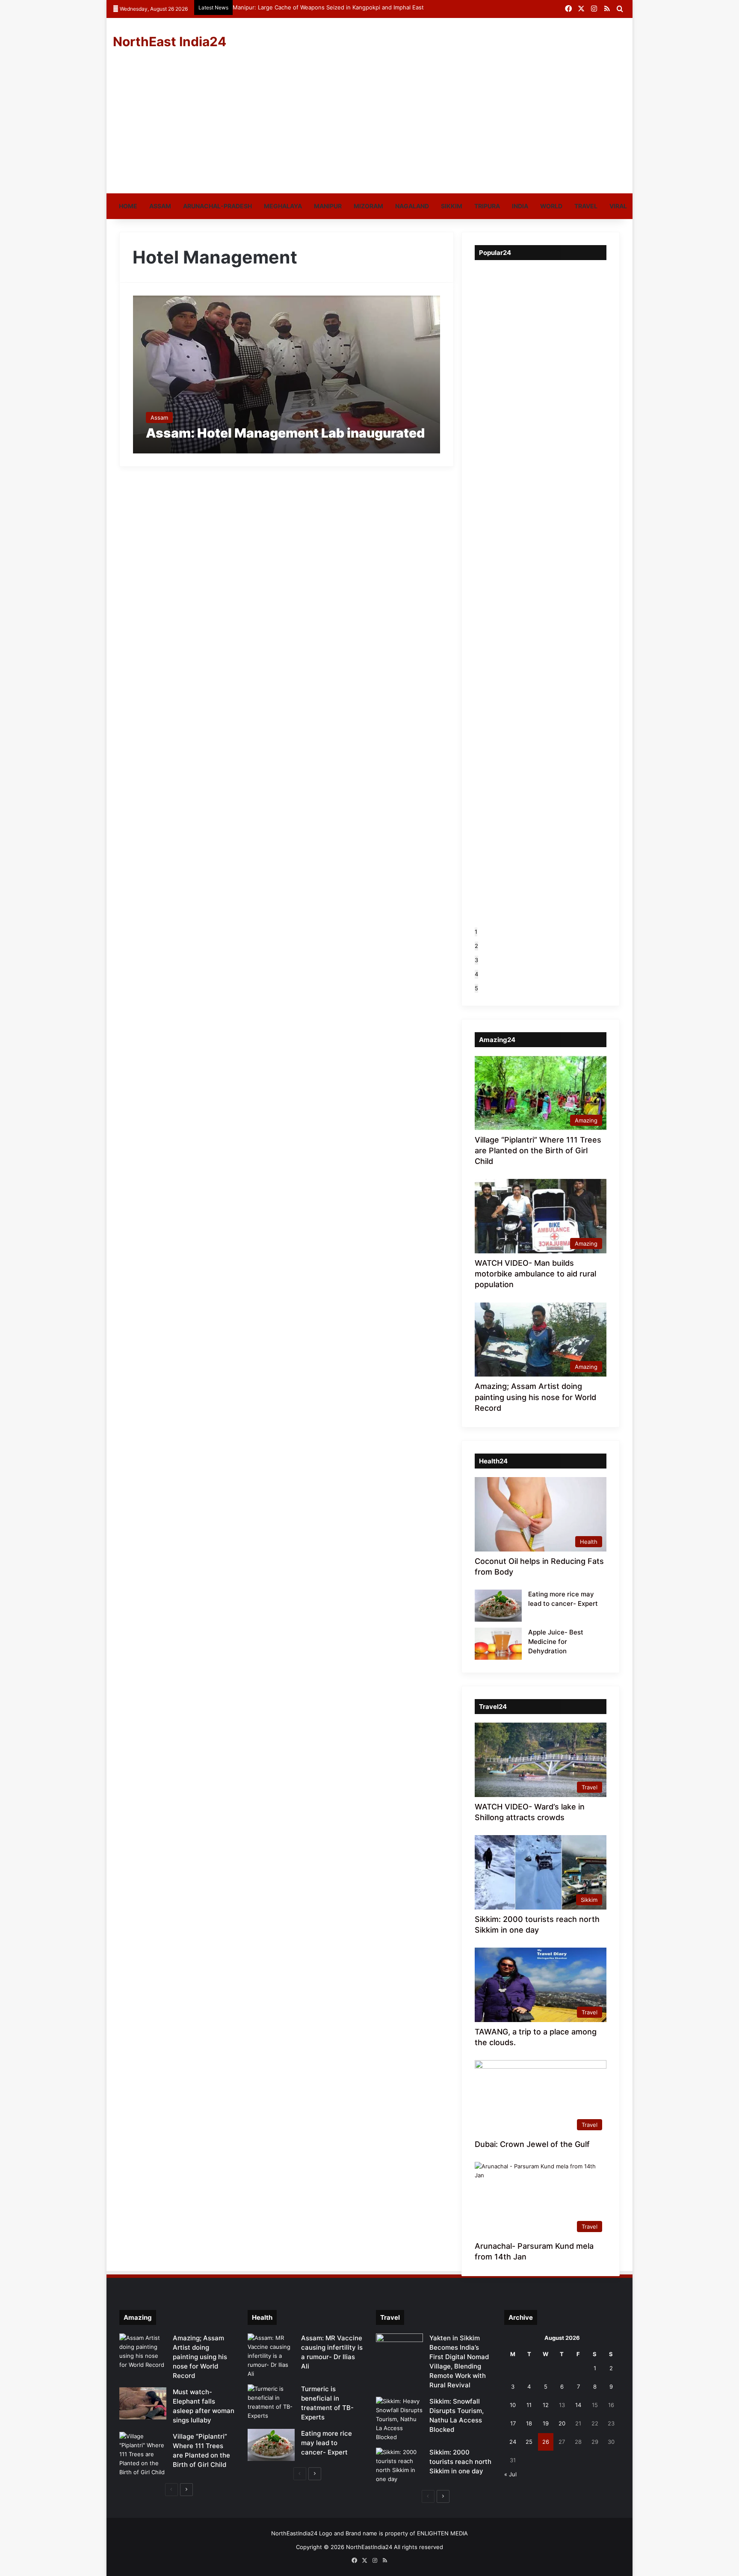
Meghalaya (283, 206)
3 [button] (476, 960)
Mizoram (368, 206)
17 (513, 2423)
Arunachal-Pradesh (217, 206)
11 (529, 2405)
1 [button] (476, 932)
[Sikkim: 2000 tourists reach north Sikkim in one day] (399, 2466)
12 (546, 2405)
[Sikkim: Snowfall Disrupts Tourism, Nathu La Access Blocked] (399, 2419)
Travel (586, 206)
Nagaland (412, 206)
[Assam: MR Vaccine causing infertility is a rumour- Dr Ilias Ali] (271, 2356)
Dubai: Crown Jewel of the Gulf (532, 2144)
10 (513, 2405)
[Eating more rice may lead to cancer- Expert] (498, 1606)
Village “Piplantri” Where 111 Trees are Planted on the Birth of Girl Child (538, 1150)
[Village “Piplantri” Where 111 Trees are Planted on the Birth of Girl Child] (143, 2454)
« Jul (510, 2474)
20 (562, 2423)
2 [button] (476, 946)
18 (529, 2423)
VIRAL (618, 206)
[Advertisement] (369, 129)
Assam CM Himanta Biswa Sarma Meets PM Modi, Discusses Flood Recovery (335, 7)
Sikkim (452, 206)
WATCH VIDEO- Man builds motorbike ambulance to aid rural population (535, 1274)
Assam (160, 206)
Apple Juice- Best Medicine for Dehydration (556, 1642)
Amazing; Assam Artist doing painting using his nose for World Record (535, 1397)
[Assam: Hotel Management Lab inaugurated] (287, 375)
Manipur (328, 206)
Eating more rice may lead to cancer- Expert (327, 2443)
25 (529, 2442)
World (551, 206)
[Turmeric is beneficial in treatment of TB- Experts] (271, 2402)
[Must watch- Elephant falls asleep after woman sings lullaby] (143, 2403)
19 (546, 2423)
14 (578, 2405)
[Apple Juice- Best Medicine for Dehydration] (498, 1644)
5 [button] (476, 988)
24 (513, 2442)
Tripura (487, 206)
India (520, 206)
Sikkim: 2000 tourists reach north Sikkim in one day (460, 2462)
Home (128, 206)
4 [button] (476, 974)
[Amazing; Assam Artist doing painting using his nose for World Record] (143, 2351)
